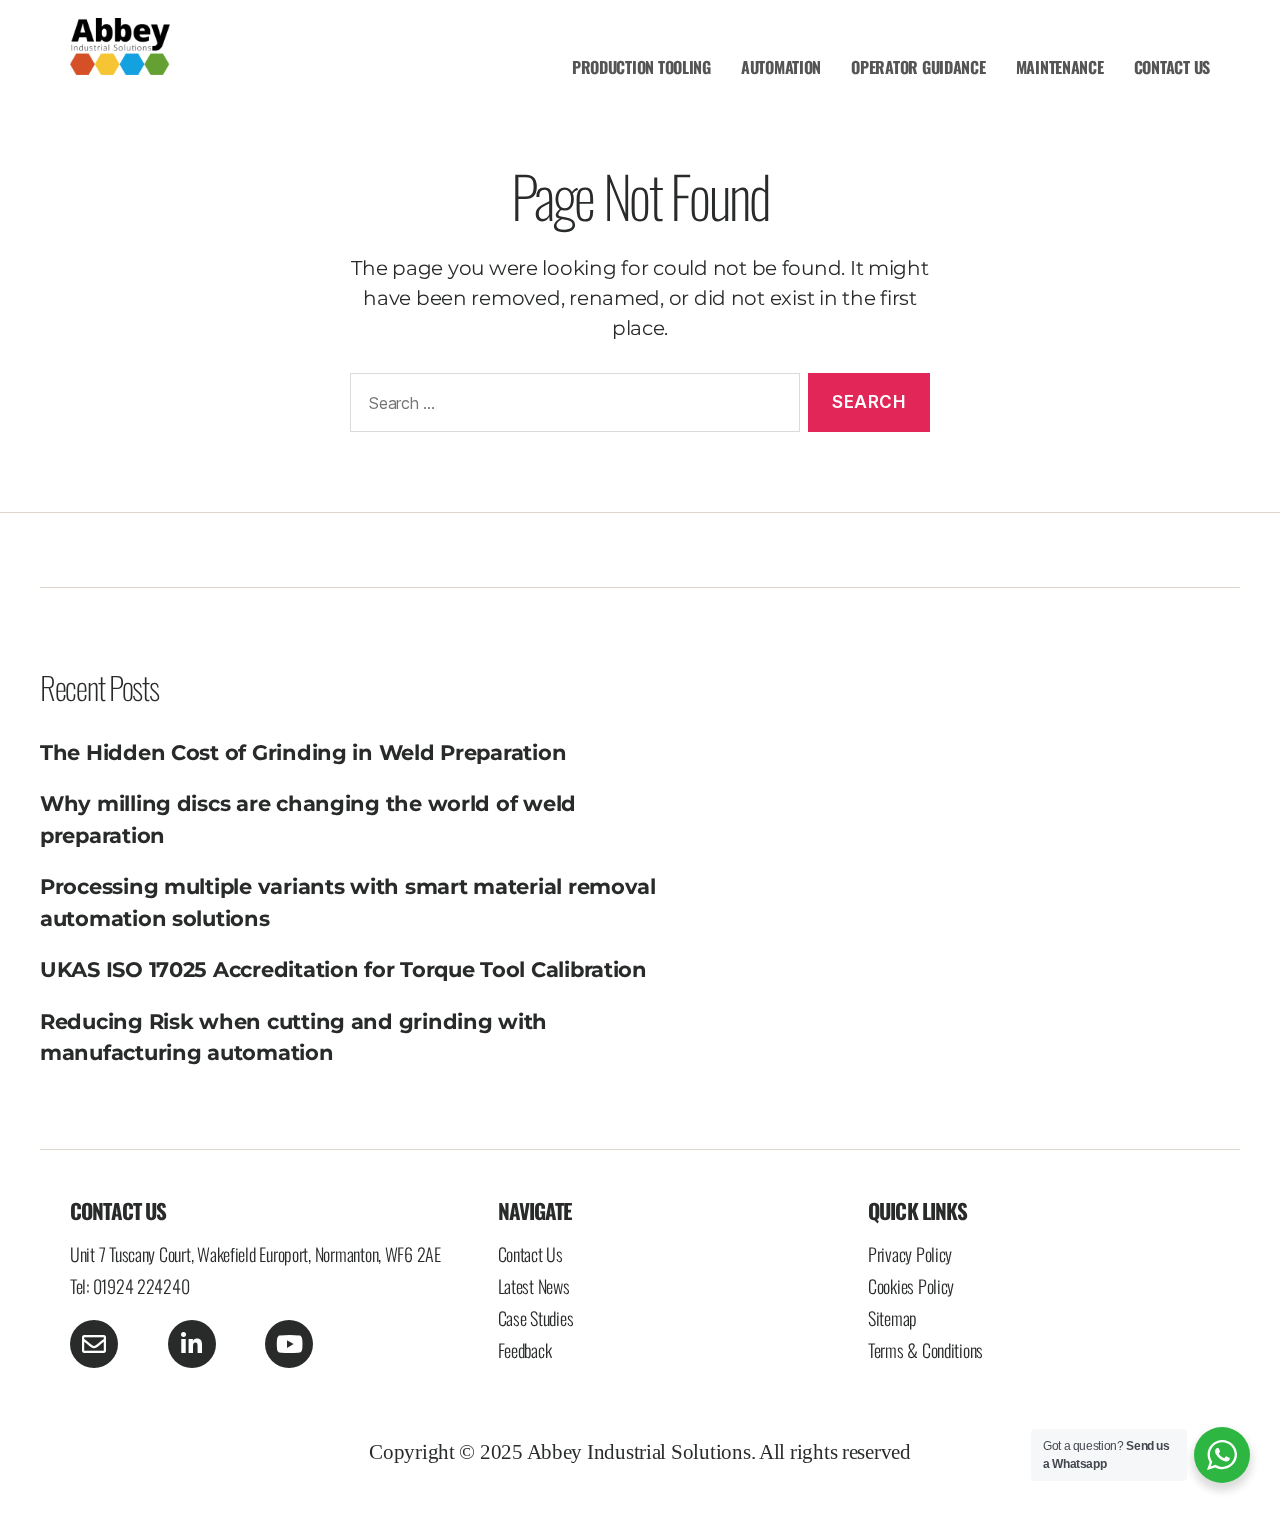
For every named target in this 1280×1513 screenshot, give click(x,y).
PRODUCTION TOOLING (641, 67)
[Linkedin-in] (192, 1344)
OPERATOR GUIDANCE (918, 67)
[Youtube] (289, 1344)
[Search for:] (571, 406)
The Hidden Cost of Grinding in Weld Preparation (303, 752)
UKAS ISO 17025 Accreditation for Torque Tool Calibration (343, 969)
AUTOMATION (781, 67)
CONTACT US (1172, 67)
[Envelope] (94, 1344)
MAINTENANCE (1060, 67)
